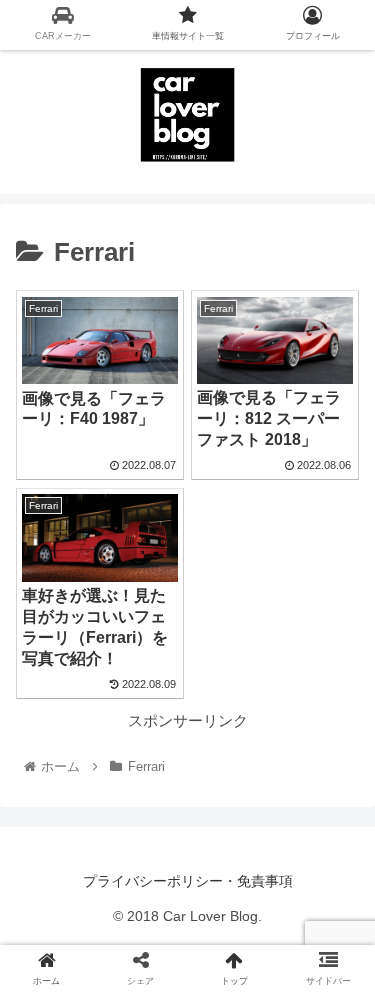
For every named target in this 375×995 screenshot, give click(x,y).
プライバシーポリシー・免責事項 (188, 881)
